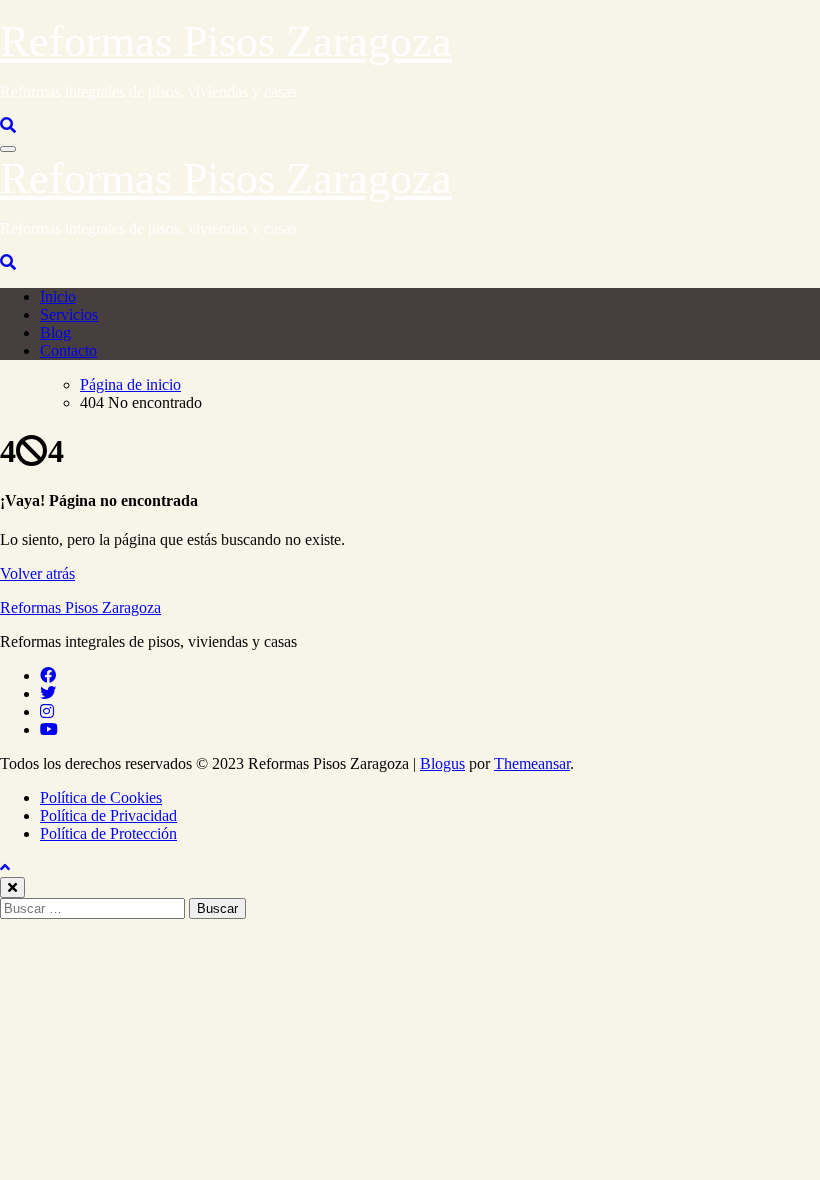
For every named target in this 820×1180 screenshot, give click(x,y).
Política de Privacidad (108, 815)
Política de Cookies (101, 797)
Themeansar (532, 763)
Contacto (68, 350)
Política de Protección (108, 833)
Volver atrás (37, 573)
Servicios (69, 314)
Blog (55, 332)
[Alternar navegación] (8, 149)
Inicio (58, 296)
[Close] (12, 887)
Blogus (442, 763)
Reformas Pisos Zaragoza (226, 41)
